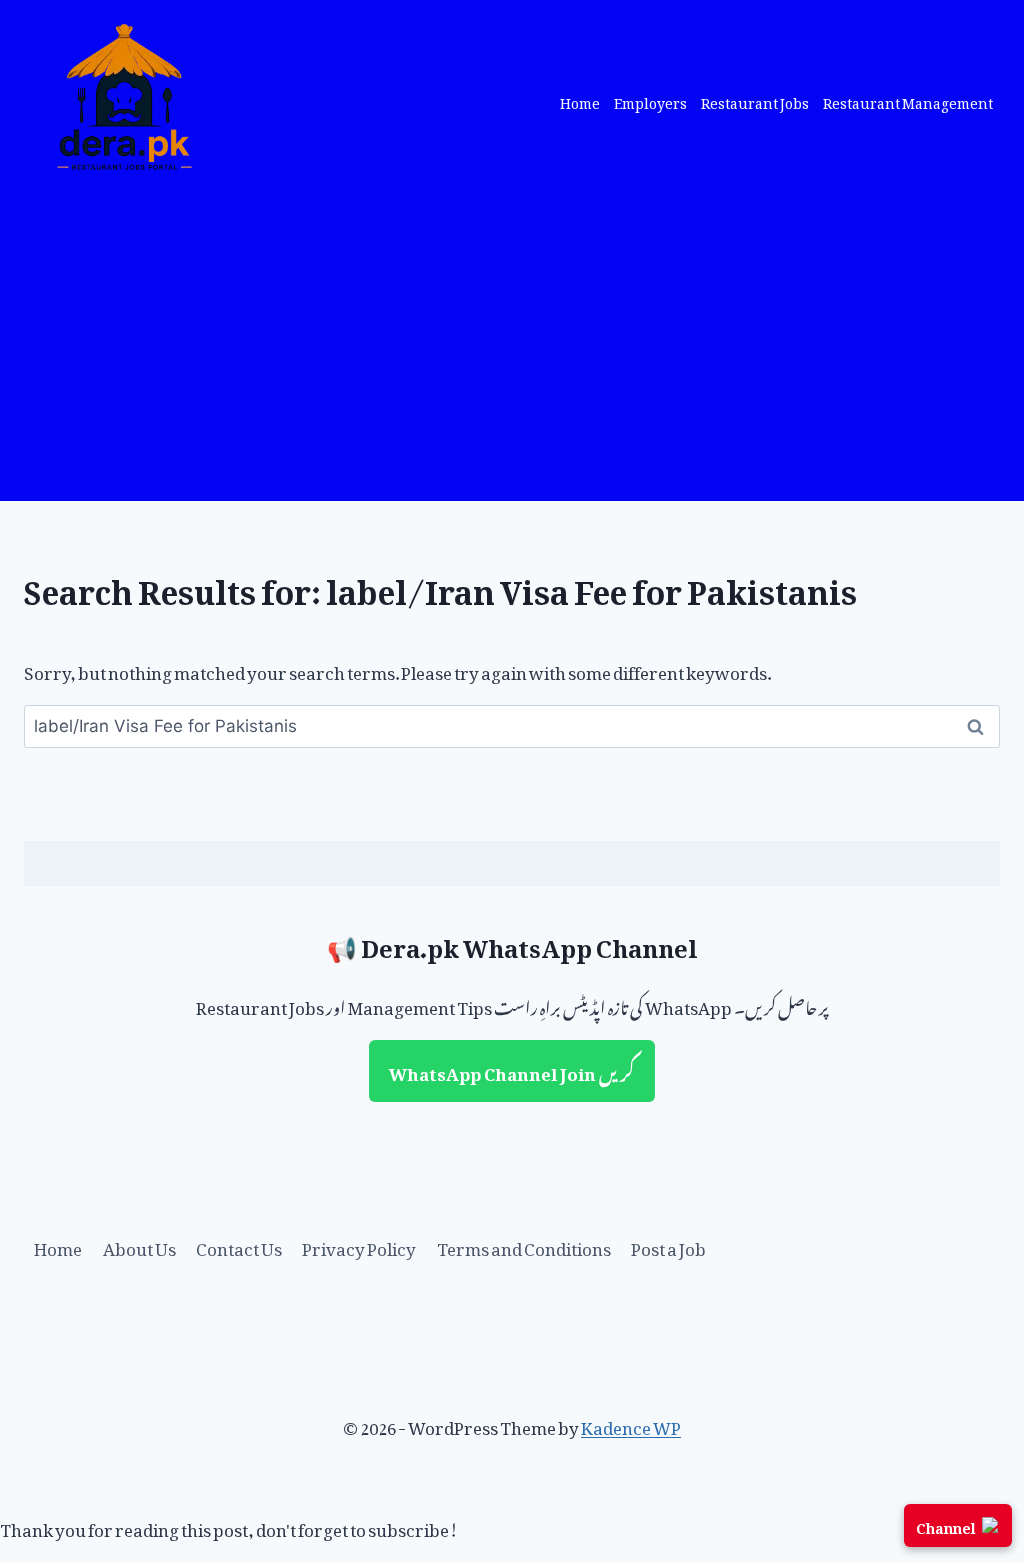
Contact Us (239, 1245)
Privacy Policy (359, 1245)
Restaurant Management (908, 100)
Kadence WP (631, 1424)
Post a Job (668, 1245)
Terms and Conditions (524, 1245)
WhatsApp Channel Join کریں (512, 1070)
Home (580, 100)
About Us (139, 1245)
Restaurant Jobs (755, 100)
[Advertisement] (512, 351)
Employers (650, 100)
